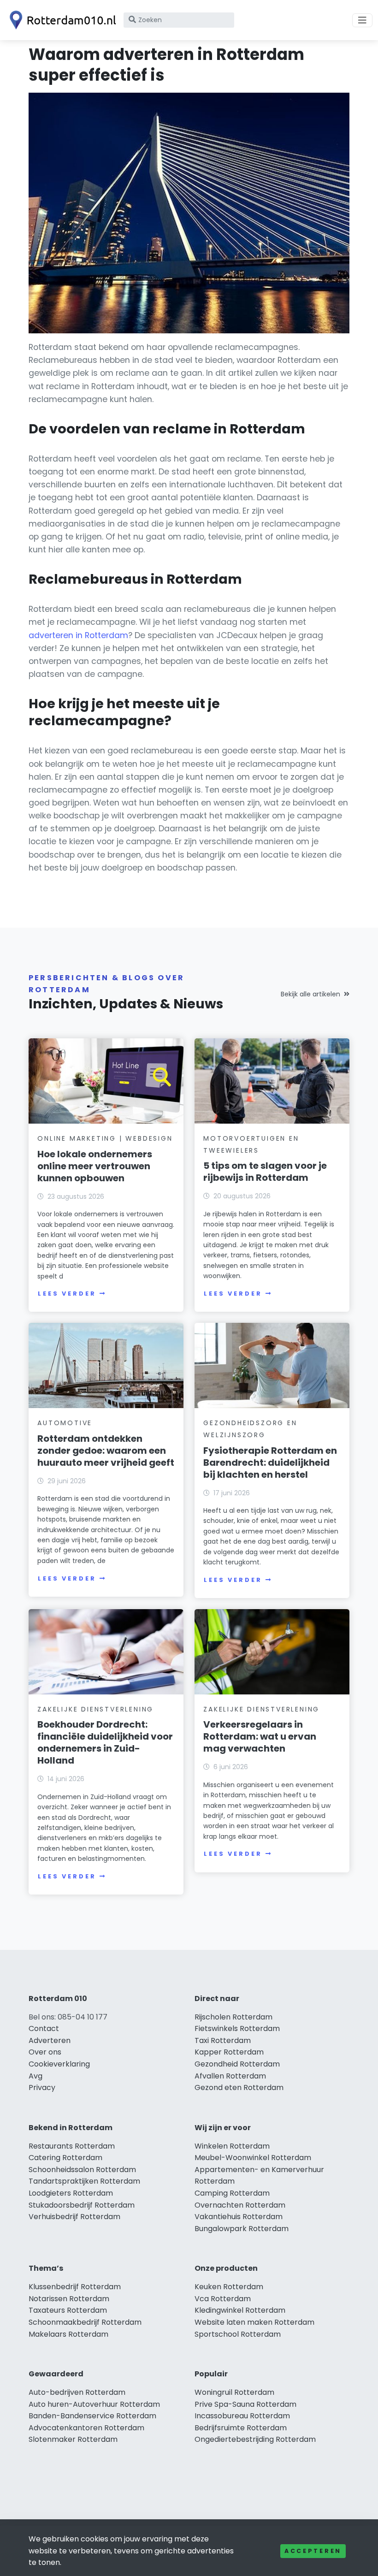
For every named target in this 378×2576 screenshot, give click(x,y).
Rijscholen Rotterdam (233, 2017)
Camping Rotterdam (232, 2193)
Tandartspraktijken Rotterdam (84, 2181)
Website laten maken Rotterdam (254, 2322)
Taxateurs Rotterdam (68, 2310)
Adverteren (50, 2040)
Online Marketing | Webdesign (105, 1138)
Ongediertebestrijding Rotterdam (255, 2439)
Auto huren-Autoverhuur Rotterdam (94, 2404)
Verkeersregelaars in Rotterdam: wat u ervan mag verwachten (260, 1736)
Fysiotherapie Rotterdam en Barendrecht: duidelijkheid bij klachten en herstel (270, 1463)
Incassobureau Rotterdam (242, 2416)
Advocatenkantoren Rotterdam (86, 2428)
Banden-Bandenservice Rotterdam (92, 2416)
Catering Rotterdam (65, 2158)
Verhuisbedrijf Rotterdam (74, 2217)
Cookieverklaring (59, 2064)
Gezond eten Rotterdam (239, 2087)
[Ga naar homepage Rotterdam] (61, 20)
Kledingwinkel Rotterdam (240, 2310)
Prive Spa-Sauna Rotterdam (245, 2404)
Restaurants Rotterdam (72, 2146)
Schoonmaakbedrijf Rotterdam (85, 2322)
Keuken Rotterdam (229, 2287)
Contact (44, 2028)
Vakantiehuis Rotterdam (239, 2217)
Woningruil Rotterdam (234, 2392)
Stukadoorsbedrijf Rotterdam (82, 2205)
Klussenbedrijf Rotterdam (75, 2287)
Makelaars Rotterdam (68, 2334)
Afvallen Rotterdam (230, 2076)
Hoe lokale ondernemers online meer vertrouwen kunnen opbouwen (95, 1166)
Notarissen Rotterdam (69, 2299)
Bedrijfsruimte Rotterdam (241, 2428)
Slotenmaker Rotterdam (73, 2439)
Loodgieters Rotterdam (71, 2193)
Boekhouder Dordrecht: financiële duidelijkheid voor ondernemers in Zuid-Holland (105, 1742)
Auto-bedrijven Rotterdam (77, 2392)
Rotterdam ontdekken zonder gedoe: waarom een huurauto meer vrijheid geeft (106, 1451)
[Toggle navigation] (362, 20)
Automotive (65, 1423)
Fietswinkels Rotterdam (237, 2028)
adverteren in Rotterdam (78, 635)
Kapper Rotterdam (229, 2052)
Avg (35, 2076)
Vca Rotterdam (223, 2299)
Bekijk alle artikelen (310, 994)
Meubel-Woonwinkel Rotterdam (253, 2158)
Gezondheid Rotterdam (237, 2064)
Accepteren (313, 2551)
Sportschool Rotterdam (238, 2334)
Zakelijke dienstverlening (95, 1709)
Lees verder (67, 1294)
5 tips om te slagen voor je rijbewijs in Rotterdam (265, 1172)
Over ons (45, 2052)
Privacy (42, 2087)
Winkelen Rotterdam (232, 2146)
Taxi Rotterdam (223, 2040)
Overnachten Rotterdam (240, 2205)
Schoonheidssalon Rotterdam (82, 2170)
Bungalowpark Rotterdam (242, 2229)
